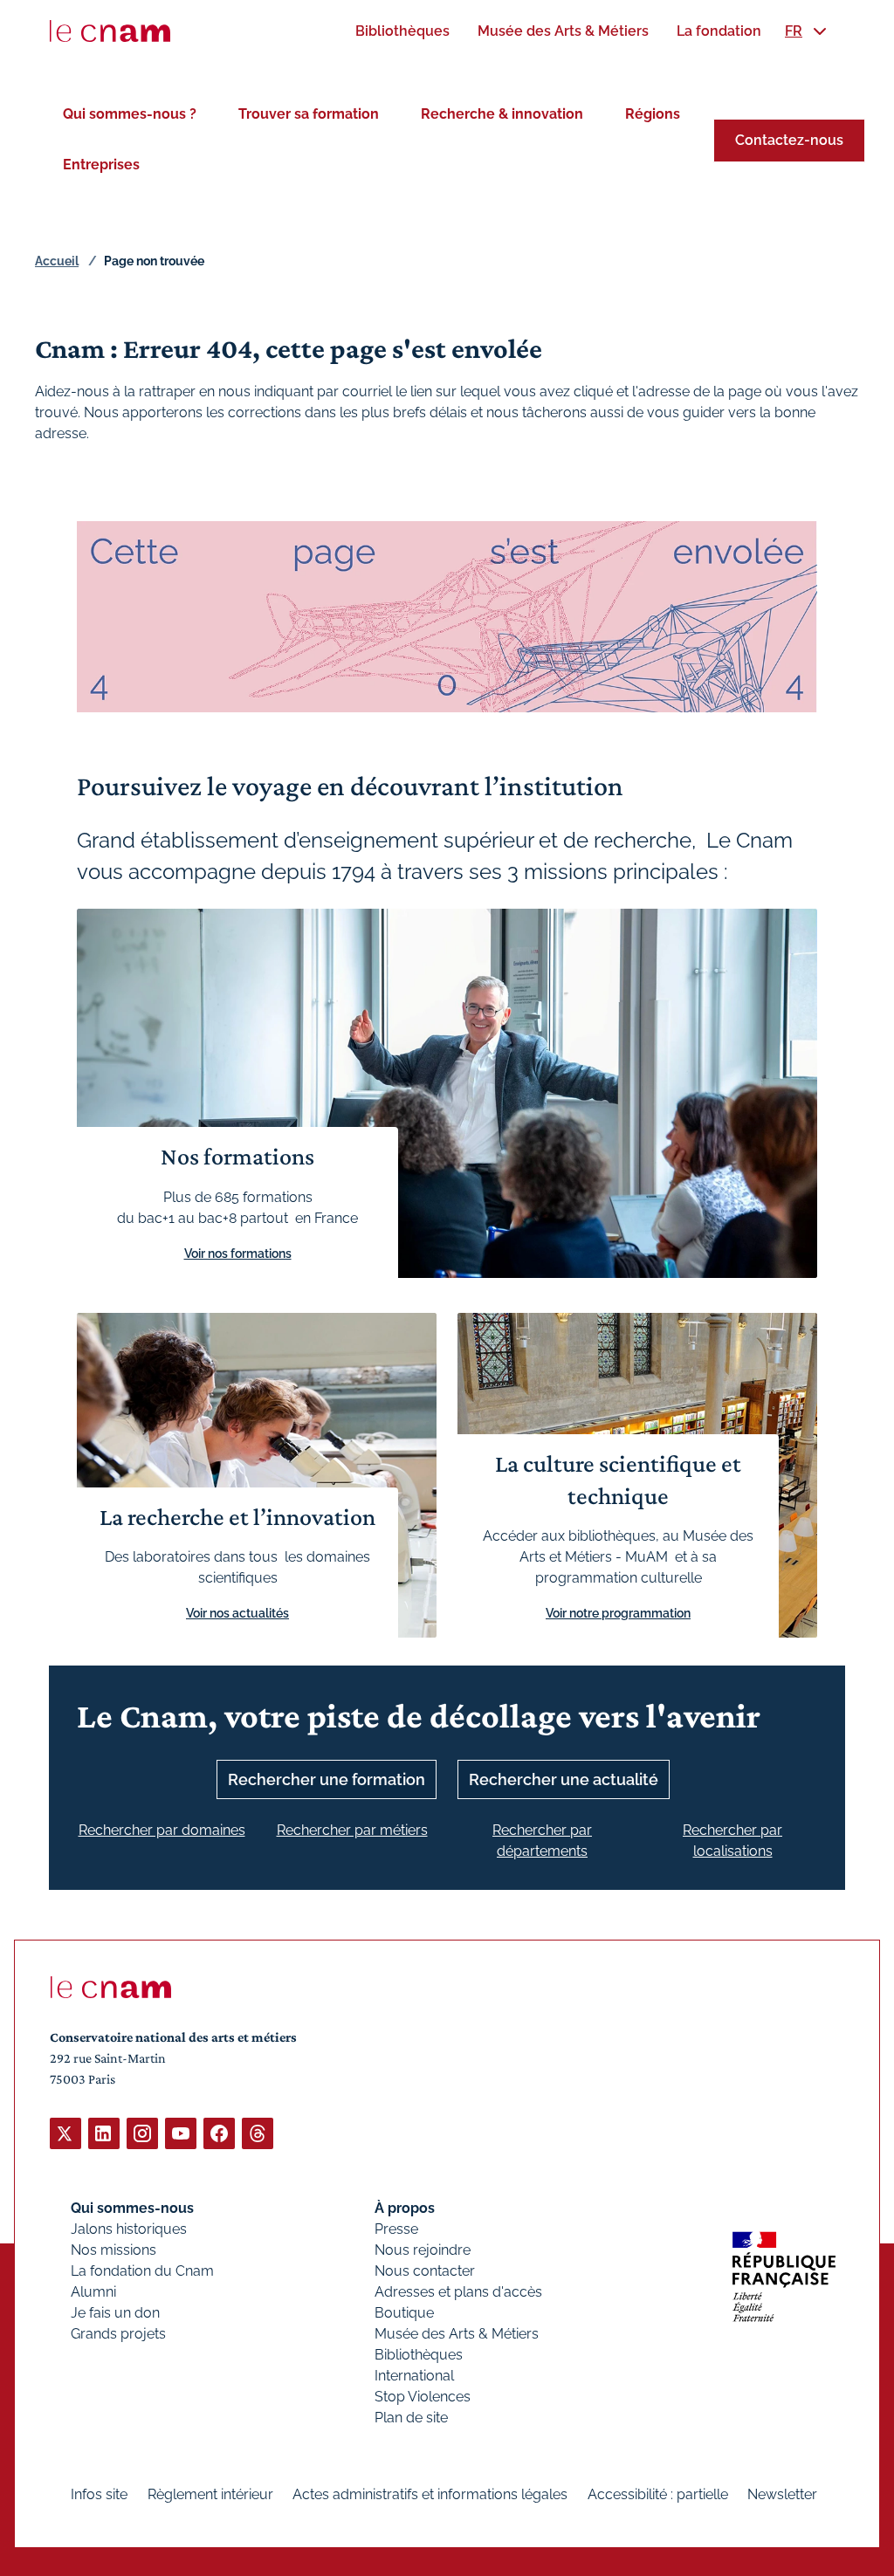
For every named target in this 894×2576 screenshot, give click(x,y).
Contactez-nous (789, 140)
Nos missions (113, 2250)
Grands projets (118, 2334)
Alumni (93, 2292)
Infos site (99, 2494)
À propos (405, 2208)
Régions (653, 114)
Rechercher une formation (327, 1779)
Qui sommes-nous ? (130, 114)
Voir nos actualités (237, 1613)
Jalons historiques (129, 2229)
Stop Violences (423, 2397)
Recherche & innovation (502, 114)
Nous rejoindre (423, 2250)
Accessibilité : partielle (658, 2494)
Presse (396, 2229)
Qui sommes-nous (132, 2208)
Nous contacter (425, 2271)
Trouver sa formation (309, 114)
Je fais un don (115, 2313)
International (414, 2376)
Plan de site (411, 2418)
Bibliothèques (419, 2355)
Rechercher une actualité (564, 1779)
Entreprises (101, 165)
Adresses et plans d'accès (458, 2292)
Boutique (404, 2313)
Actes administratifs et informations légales (430, 2494)
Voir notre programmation (618, 1613)
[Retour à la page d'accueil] (110, 31)
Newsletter (782, 2494)
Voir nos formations (238, 1254)
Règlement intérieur (210, 2494)
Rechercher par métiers (352, 1830)
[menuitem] (402, 31)
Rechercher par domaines (162, 1830)
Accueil (57, 261)
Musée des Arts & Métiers (457, 2334)
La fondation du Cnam (142, 2271)
